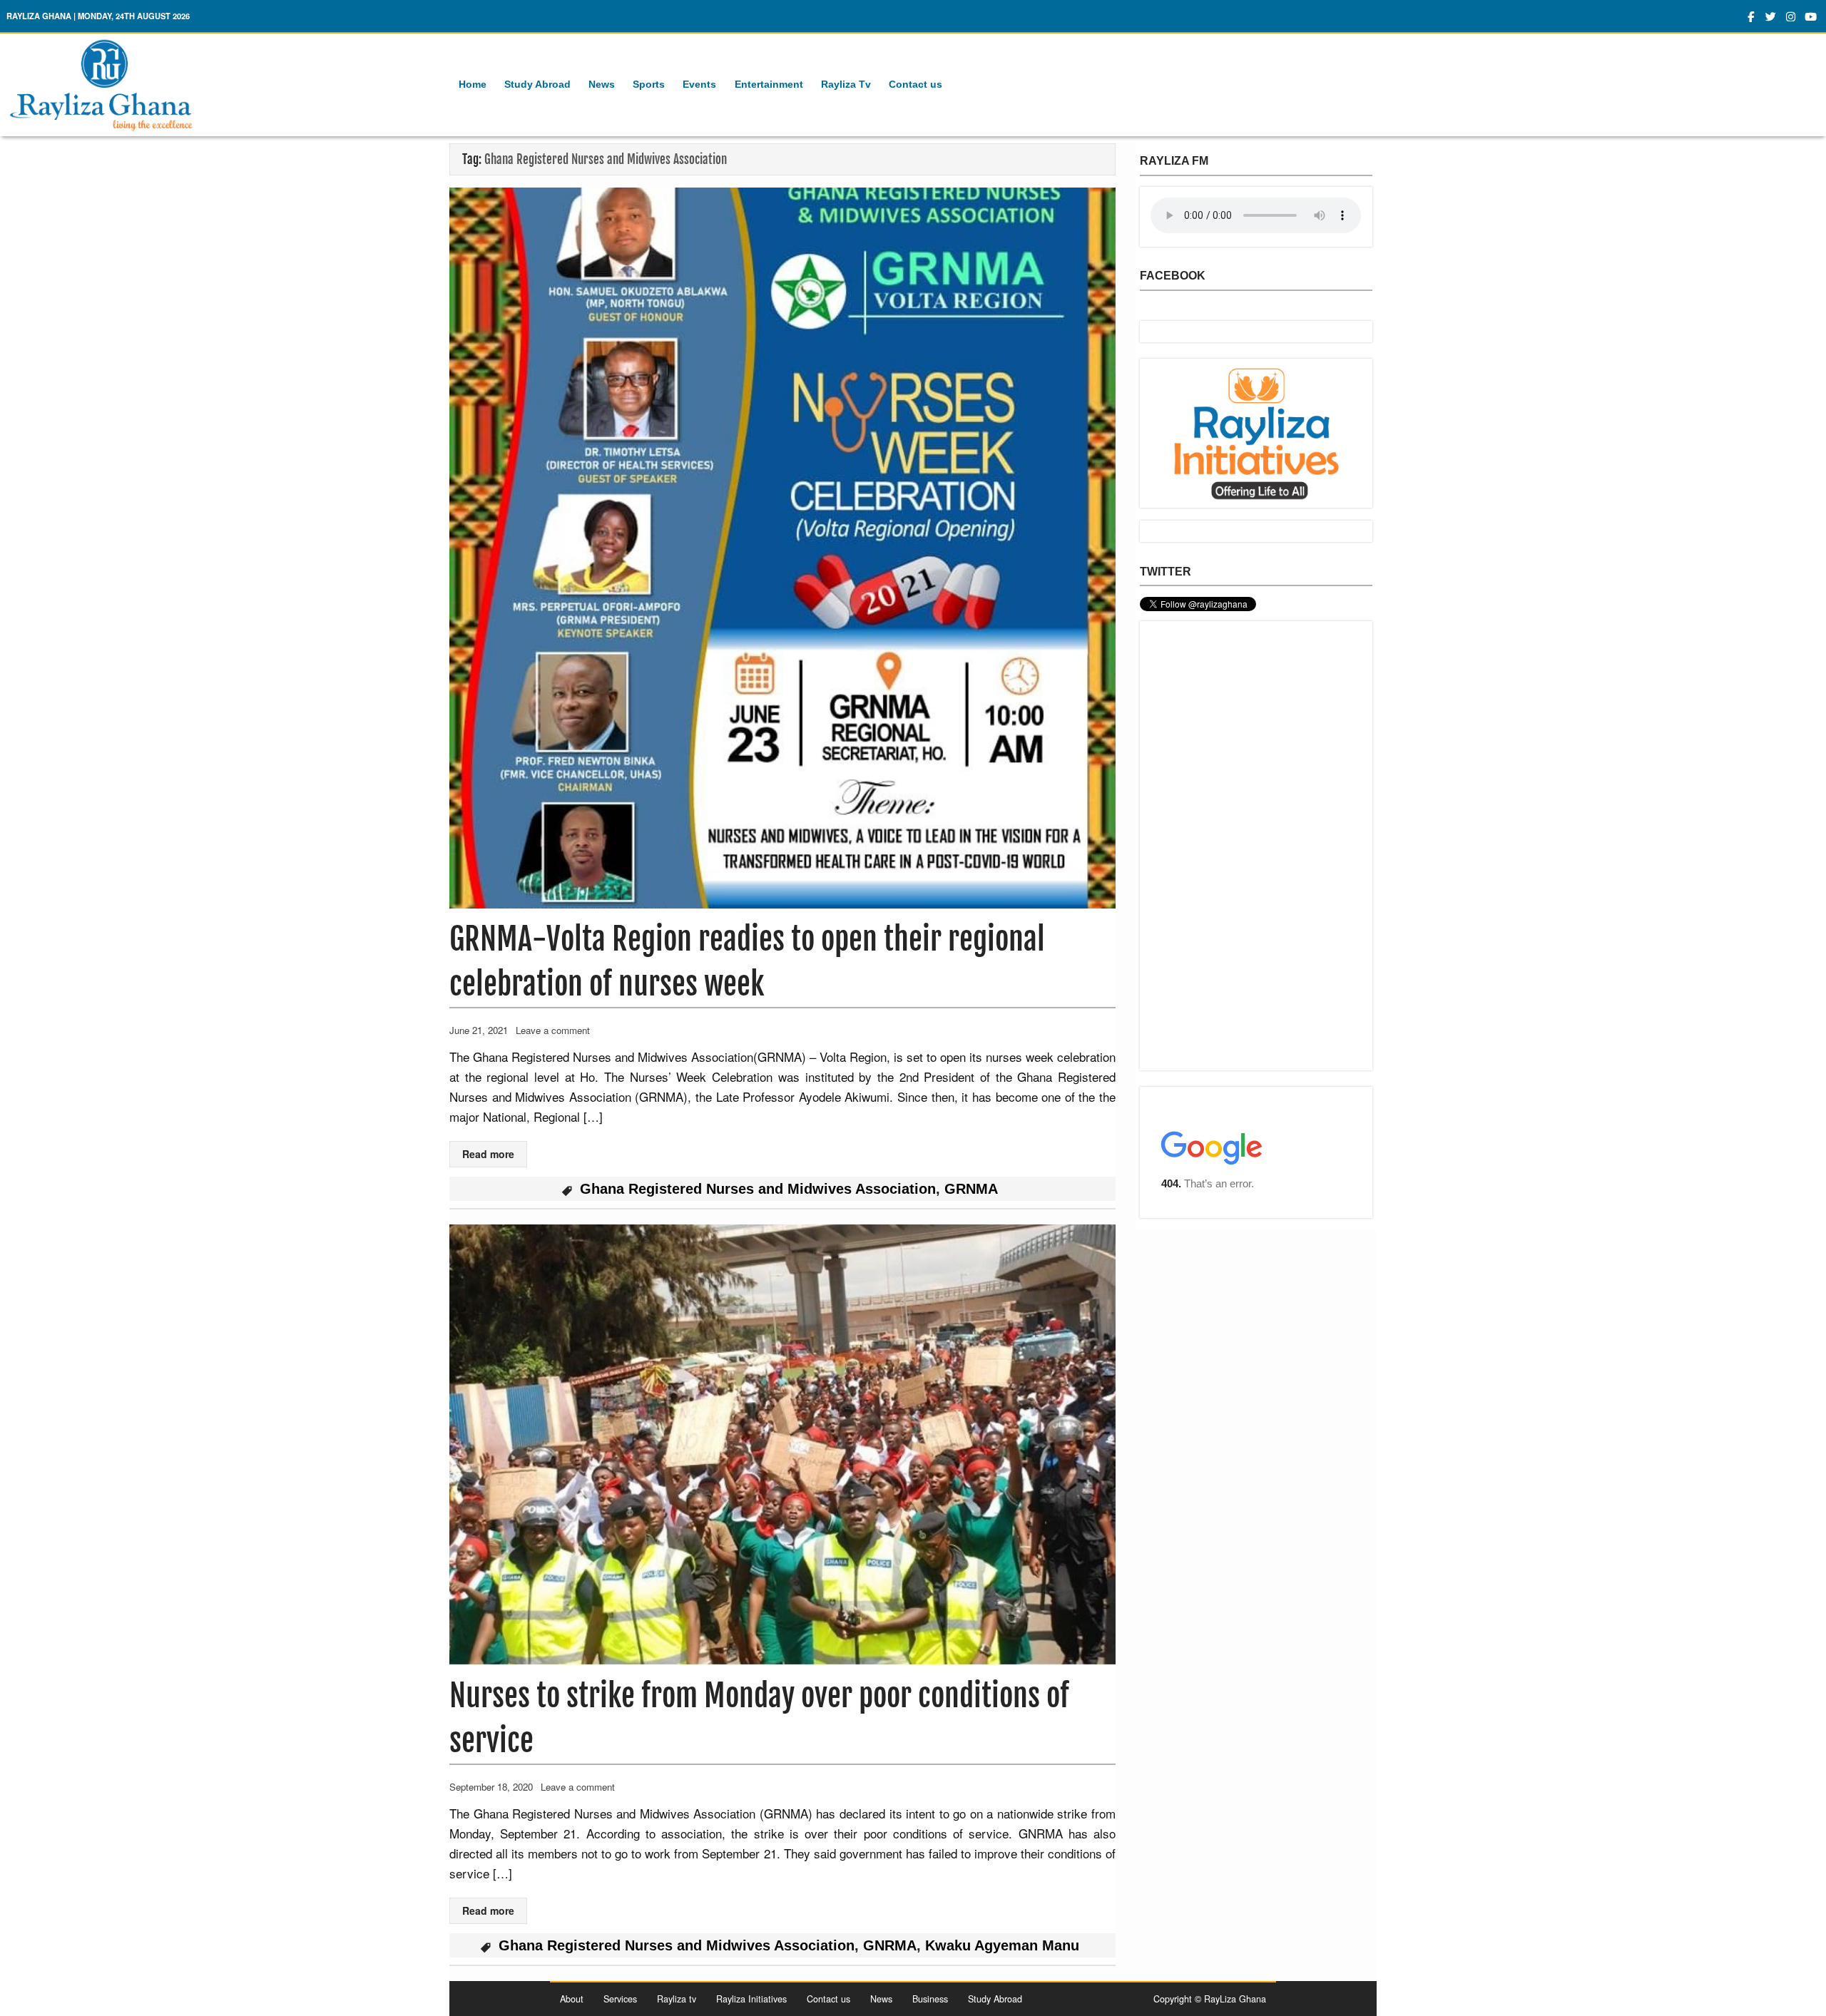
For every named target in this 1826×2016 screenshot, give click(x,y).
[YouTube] (1811, 17)
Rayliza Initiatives (751, 1999)
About (572, 1999)
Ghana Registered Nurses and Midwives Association (758, 1189)
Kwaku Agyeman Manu (1002, 1945)
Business (930, 1999)
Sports (649, 84)
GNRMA (890, 1945)
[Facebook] (1751, 17)
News (602, 84)
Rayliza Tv (846, 84)
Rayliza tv (677, 1999)
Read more (488, 1154)
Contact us (915, 84)
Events (699, 84)
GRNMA (971, 1189)
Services (620, 1999)
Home (473, 84)
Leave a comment (553, 1030)
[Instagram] (1791, 17)
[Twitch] (1771, 17)
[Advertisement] (1256, 846)
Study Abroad (537, 84)
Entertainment (769, 84)
